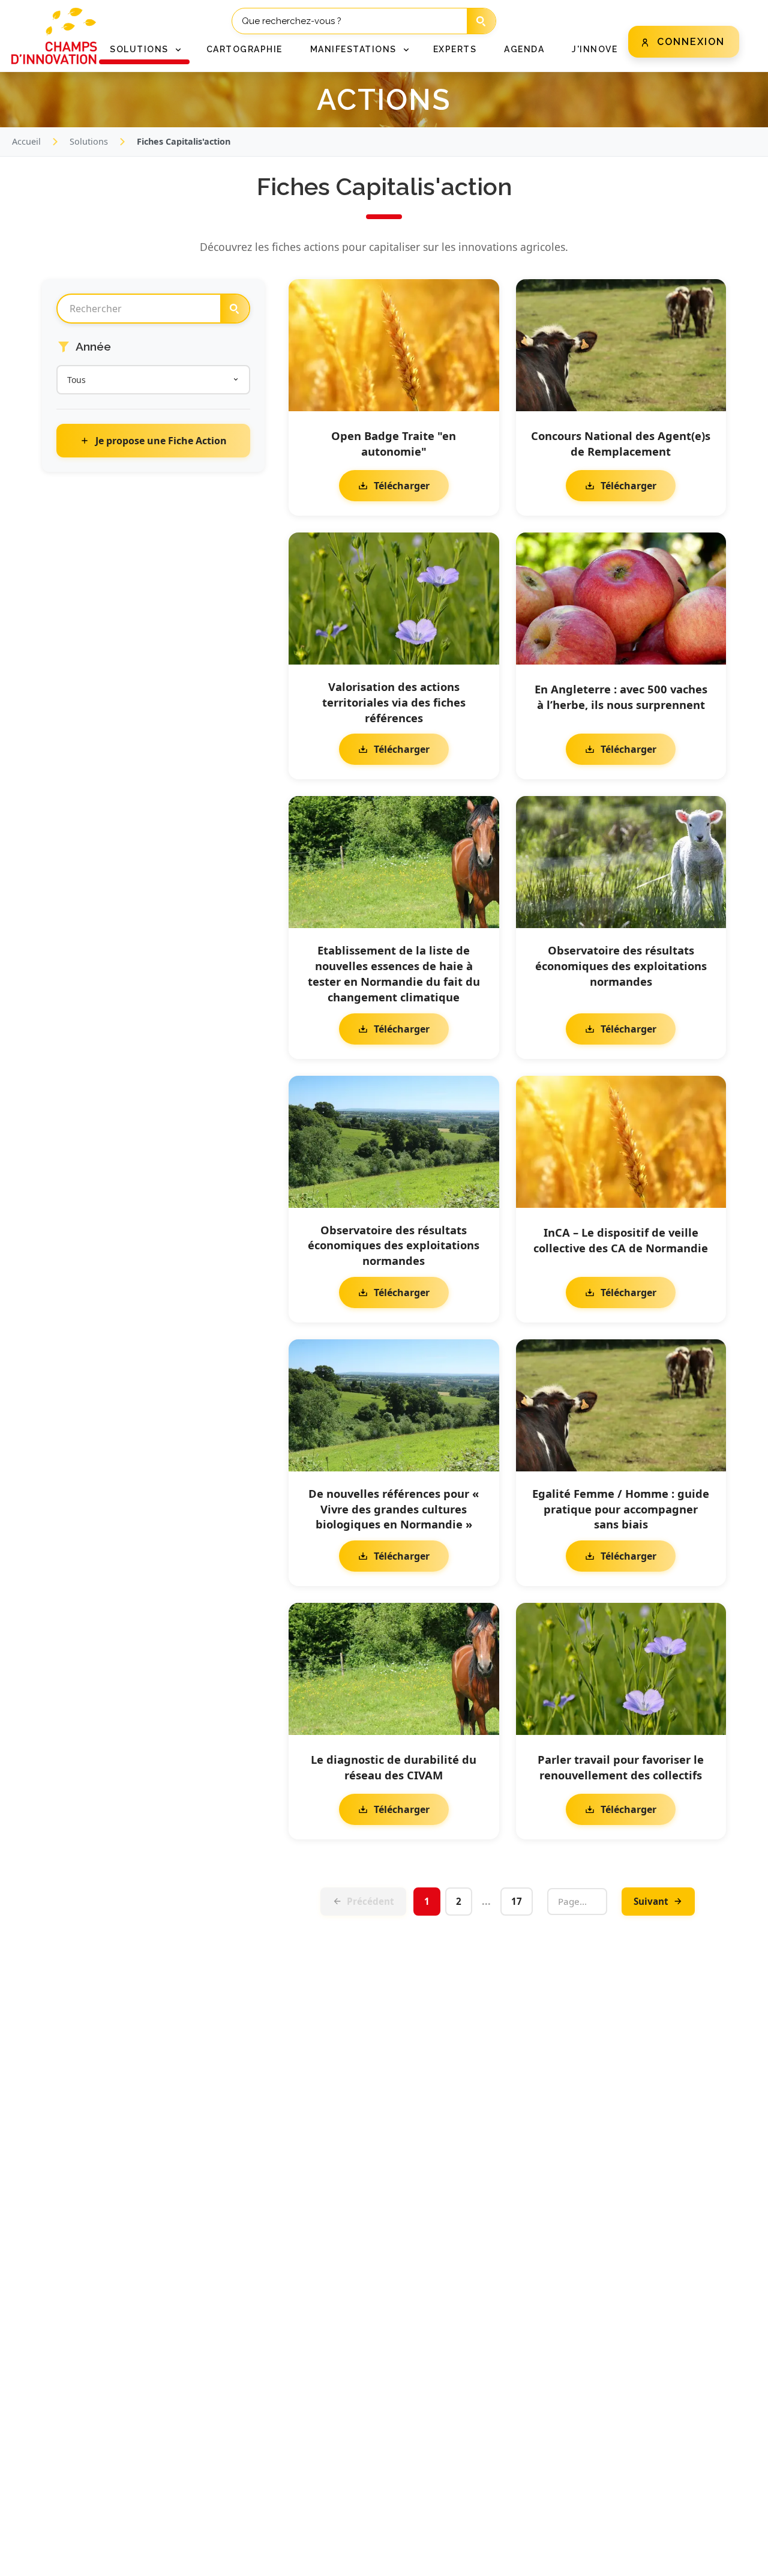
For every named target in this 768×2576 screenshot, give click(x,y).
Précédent (370, 1901)
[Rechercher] (481, 21)
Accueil (26, 141)
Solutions (89, 141)
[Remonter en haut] (739, 2559)
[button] (144, 50)
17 (517, 1901)
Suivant (651, 1901)
